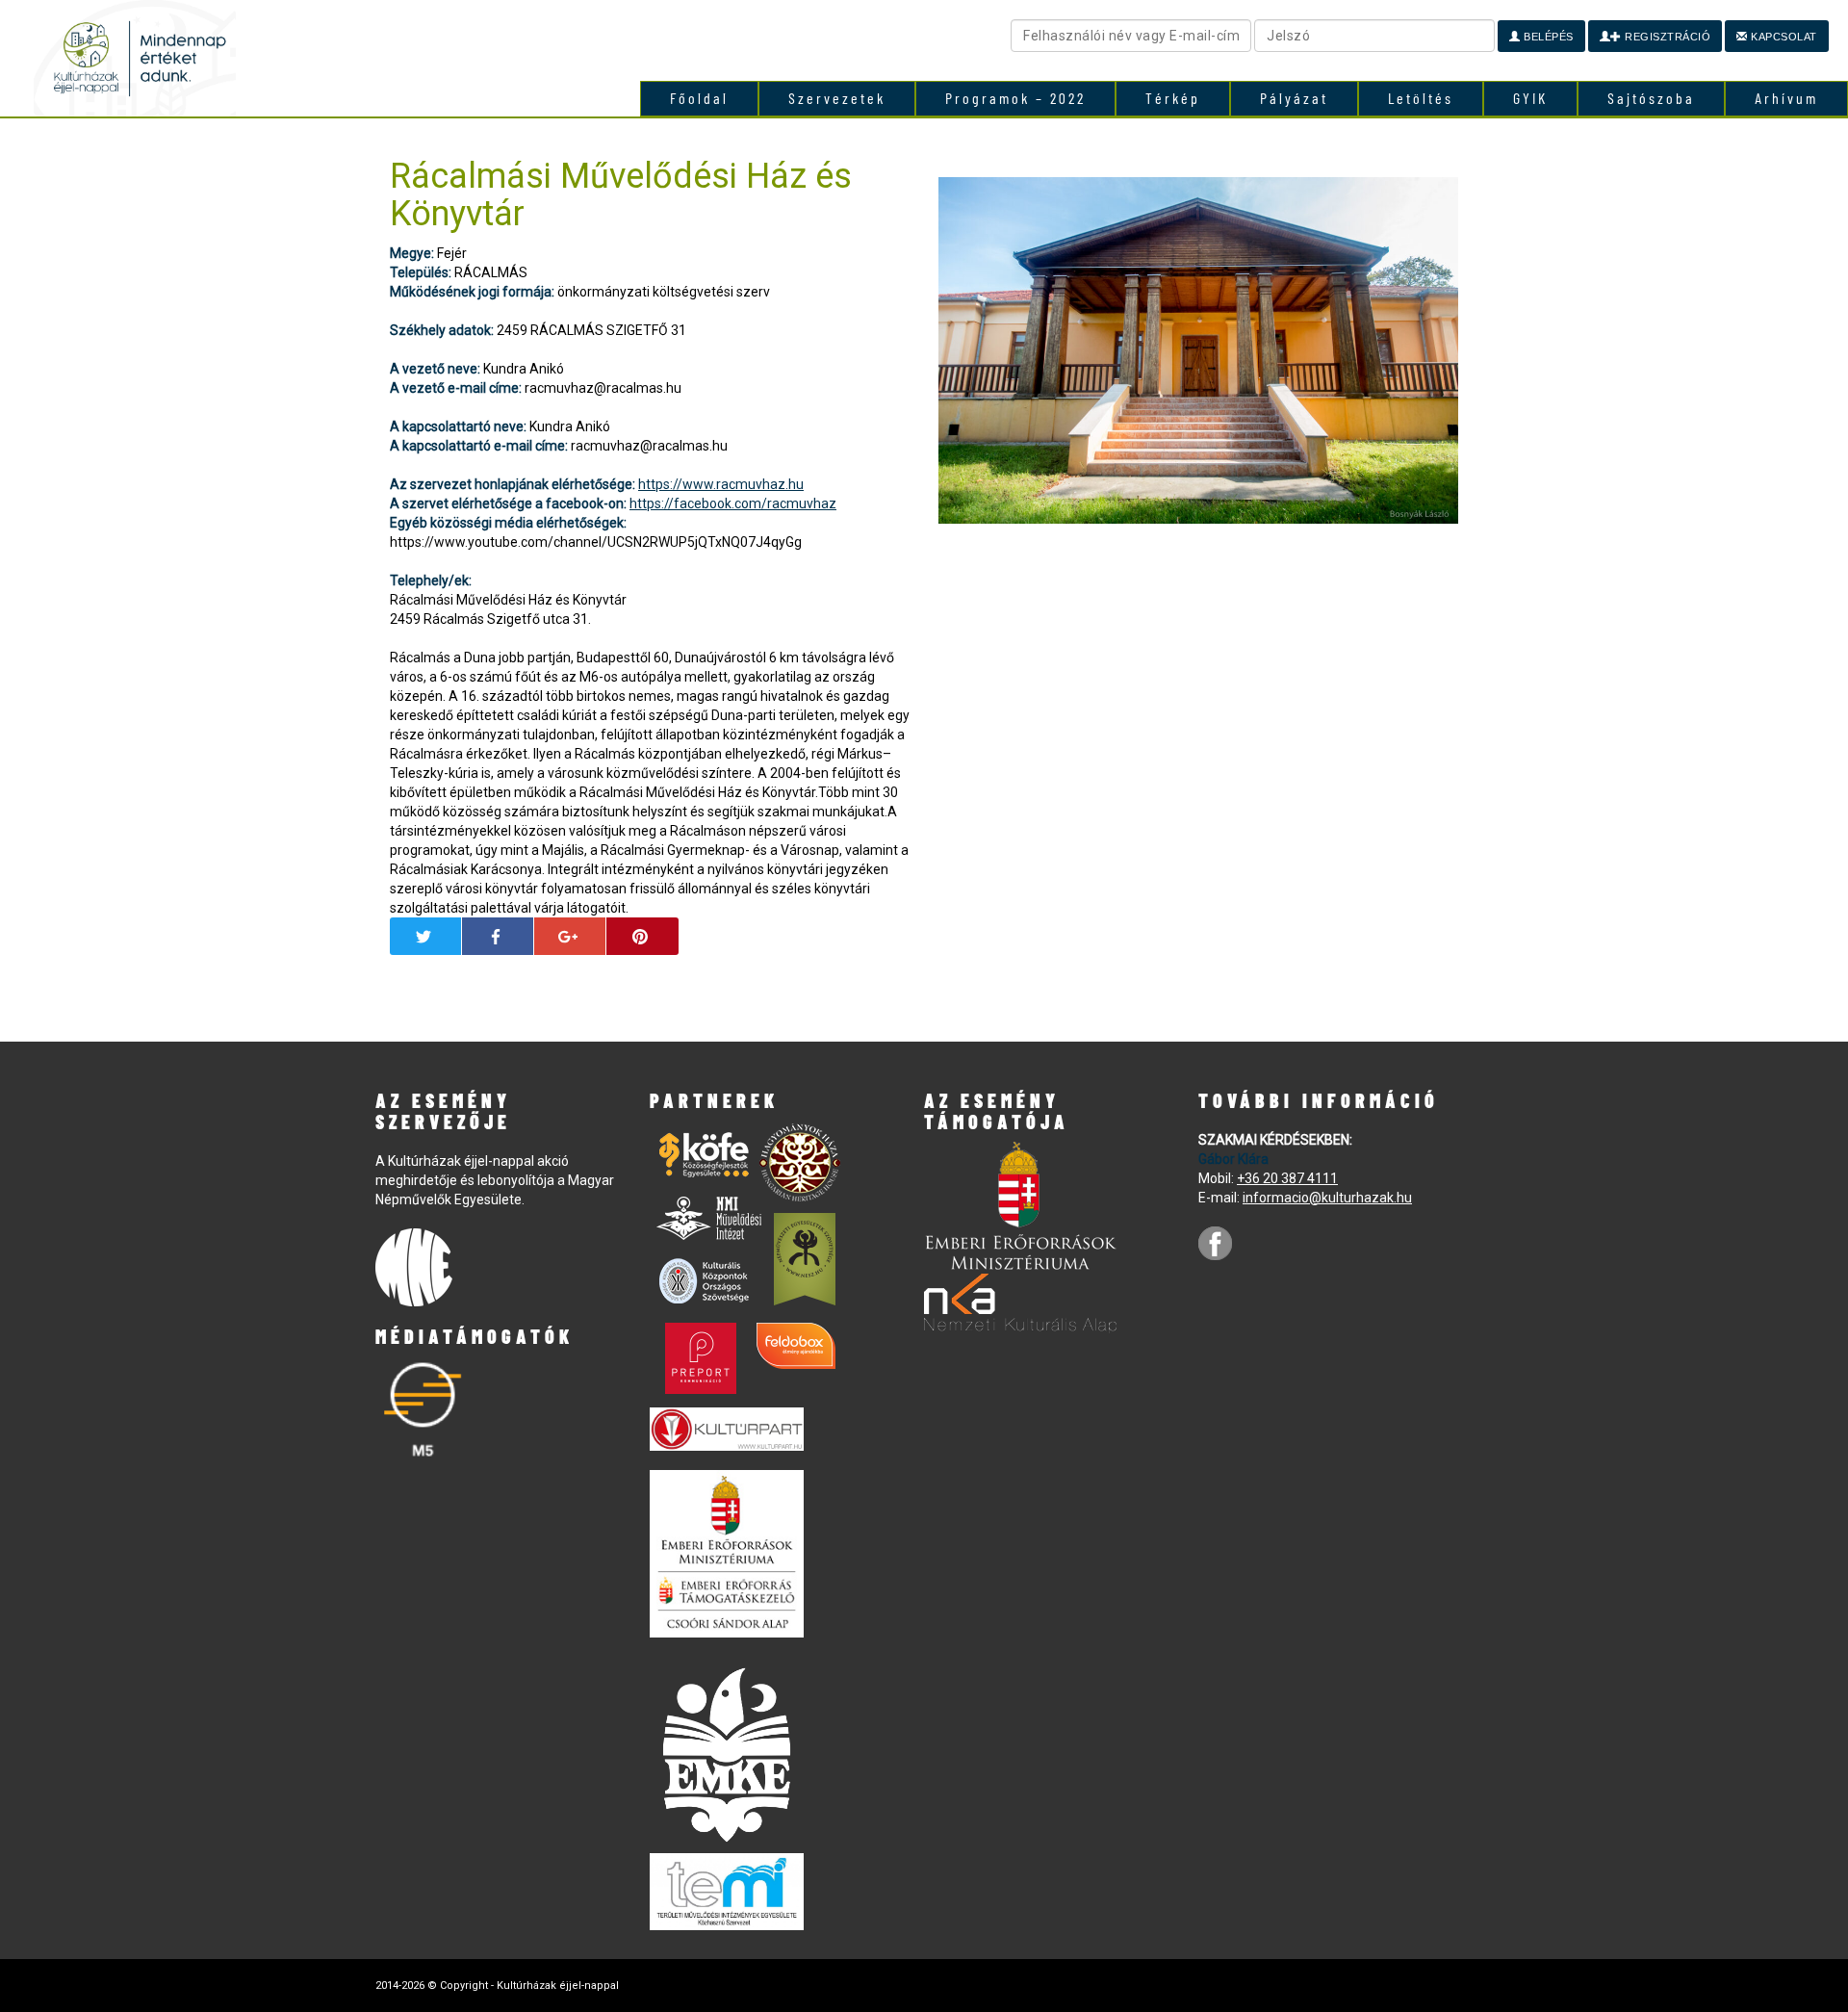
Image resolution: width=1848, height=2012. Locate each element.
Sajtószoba (1651, 98)
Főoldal (699, 98)
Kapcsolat (1783, 37)
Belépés (1547, 37)
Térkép (1173, 98)
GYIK (1530, 98)
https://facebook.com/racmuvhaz (733, 503)
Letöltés (1421, 98)
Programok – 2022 (1015, 98)
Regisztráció (1667, 37)
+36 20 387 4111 (1287, 1178)
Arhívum (1786, 98)
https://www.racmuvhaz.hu (721, 484)
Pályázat (1294, 98)
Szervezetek (837, 98)
